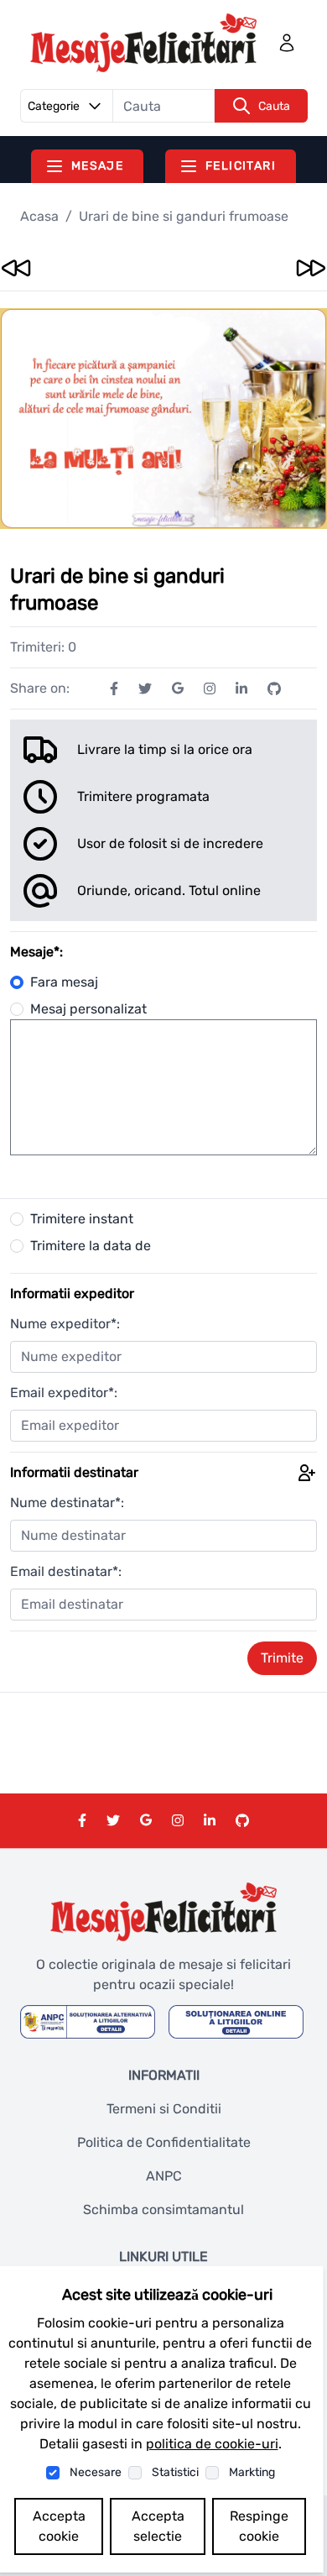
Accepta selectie (158, 2526)
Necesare (96, 2472)
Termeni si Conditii (164, 2109)
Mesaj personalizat (88, 1009)
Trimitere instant (82, 1219)
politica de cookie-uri (212, 2444)
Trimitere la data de (91, 1246)
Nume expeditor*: (65, 1324)
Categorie (54, 106)
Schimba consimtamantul (163, 2209)
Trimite (282, 1658)
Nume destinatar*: (67, 1503)
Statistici (175, 2472)
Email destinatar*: (66, 1571)
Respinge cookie (259, 2526)
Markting (252, 2472)
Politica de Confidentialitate (164, 2142)
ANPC (164, 2176)
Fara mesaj (64, 982)
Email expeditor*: (64, 1393)
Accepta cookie (59, 2526)
